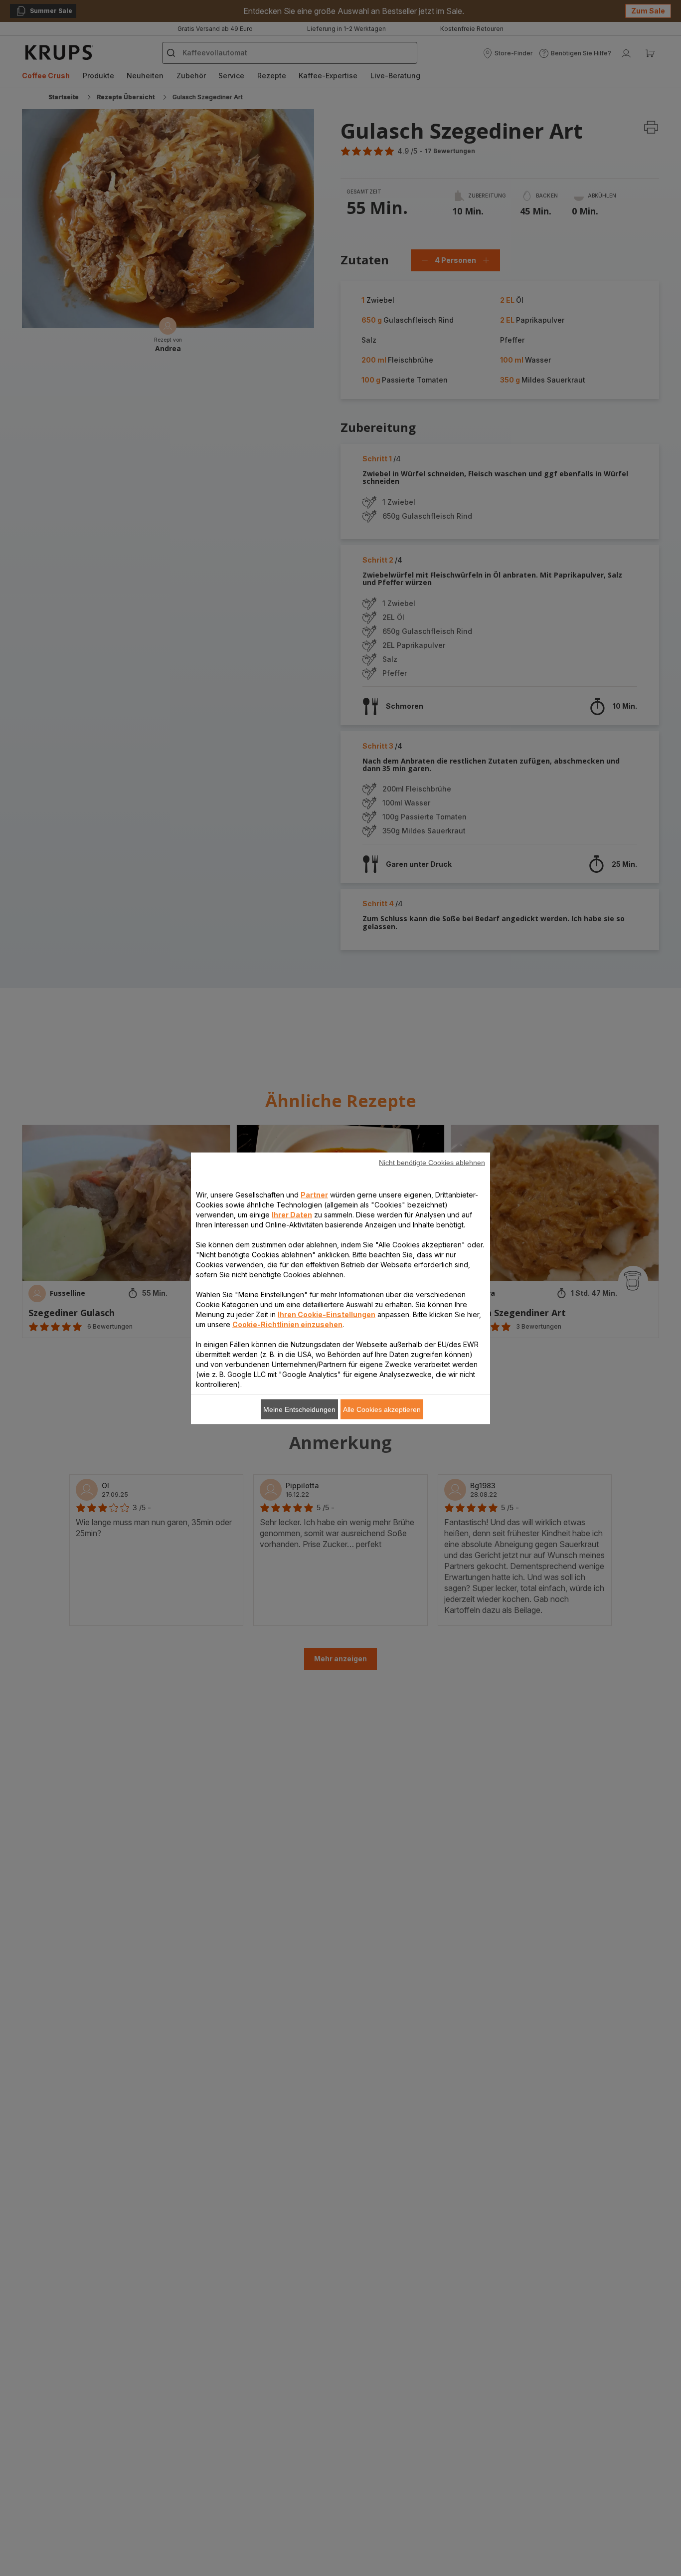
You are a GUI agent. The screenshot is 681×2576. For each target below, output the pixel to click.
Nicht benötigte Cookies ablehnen (432, 1162)
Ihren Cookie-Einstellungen (327, 1314)
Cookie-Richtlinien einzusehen (287, 1324)
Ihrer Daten (292, 1214)
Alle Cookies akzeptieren (382, 1409)
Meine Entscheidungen (299, 1409)
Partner (314, 1194)
